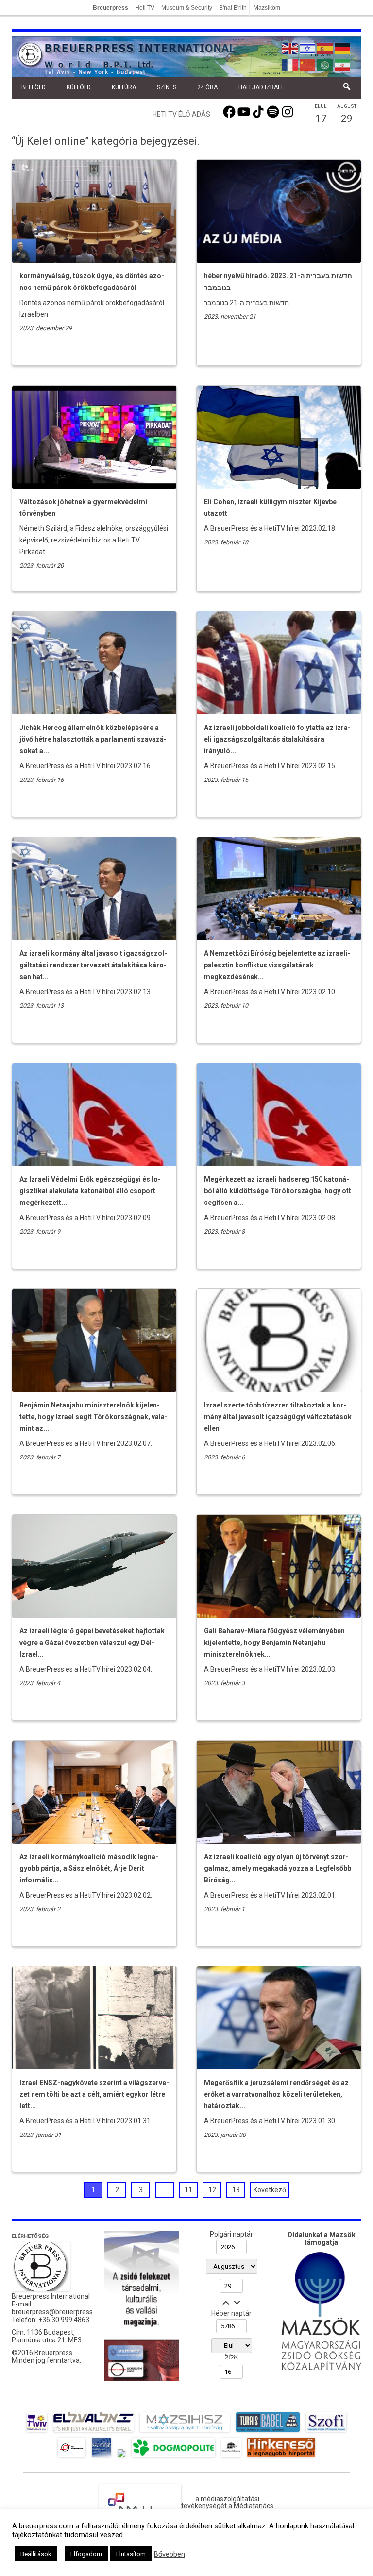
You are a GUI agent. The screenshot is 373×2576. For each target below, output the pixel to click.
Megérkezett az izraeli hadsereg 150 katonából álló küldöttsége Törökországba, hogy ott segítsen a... (278, 1191)
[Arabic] (325, 64)
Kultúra (124, 87)
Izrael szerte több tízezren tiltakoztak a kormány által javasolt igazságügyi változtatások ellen (278, 1417)
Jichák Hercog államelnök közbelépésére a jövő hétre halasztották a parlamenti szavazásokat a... (93, 739)
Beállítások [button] (36, 2554)
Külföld (79, 87)
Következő (270, 2190)
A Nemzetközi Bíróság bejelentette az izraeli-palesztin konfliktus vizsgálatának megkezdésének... (277, 965)
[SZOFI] (326, 2432)
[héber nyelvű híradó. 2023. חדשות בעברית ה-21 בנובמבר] (279, 260)
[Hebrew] (308, 48)
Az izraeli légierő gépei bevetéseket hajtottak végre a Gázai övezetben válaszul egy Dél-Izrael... (92, 1643)
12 (212, 2190)
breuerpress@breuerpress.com (60, 2312)
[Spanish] (325, 48)
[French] (290, 64)
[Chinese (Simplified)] (308, 64)
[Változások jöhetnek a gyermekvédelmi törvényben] (94, 486)
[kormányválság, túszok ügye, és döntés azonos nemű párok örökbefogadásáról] (94, 260)
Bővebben (170, 2554)
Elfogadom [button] (86, 2554)
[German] (343, 48)
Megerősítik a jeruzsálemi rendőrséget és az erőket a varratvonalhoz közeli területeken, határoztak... (276, 2094)
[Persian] (343, 64)
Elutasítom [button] (131, 2554)
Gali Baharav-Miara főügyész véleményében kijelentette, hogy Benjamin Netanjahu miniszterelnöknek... (274, 1643)
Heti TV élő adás (181, 114)
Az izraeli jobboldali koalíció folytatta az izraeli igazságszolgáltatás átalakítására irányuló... (277, 739)
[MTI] (72, 2457)
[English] (290, 48)
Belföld (34, 87)
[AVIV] (37, 2432)
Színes (167, 87)
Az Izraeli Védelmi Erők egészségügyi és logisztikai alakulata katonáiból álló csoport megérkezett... (90, 1191)
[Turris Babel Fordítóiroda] (268, 2432)
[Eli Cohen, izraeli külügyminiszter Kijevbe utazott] (279, 486)
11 (188, 2190)
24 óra (207, 87)
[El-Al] (93, 2432)
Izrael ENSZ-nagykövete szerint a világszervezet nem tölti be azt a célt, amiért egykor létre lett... (94, 2094)
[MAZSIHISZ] (185, 2432)
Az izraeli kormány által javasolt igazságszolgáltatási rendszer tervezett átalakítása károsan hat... (93, 965)
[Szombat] (102, 2457)
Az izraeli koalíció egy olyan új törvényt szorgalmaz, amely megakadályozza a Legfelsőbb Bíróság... (278, 1868)
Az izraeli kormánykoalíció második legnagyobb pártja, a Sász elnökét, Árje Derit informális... (89, 1868)
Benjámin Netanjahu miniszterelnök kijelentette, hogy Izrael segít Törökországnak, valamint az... (93, 1417)
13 (236, 2190)
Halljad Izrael (261, 87)
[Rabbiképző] (121, 2457)
